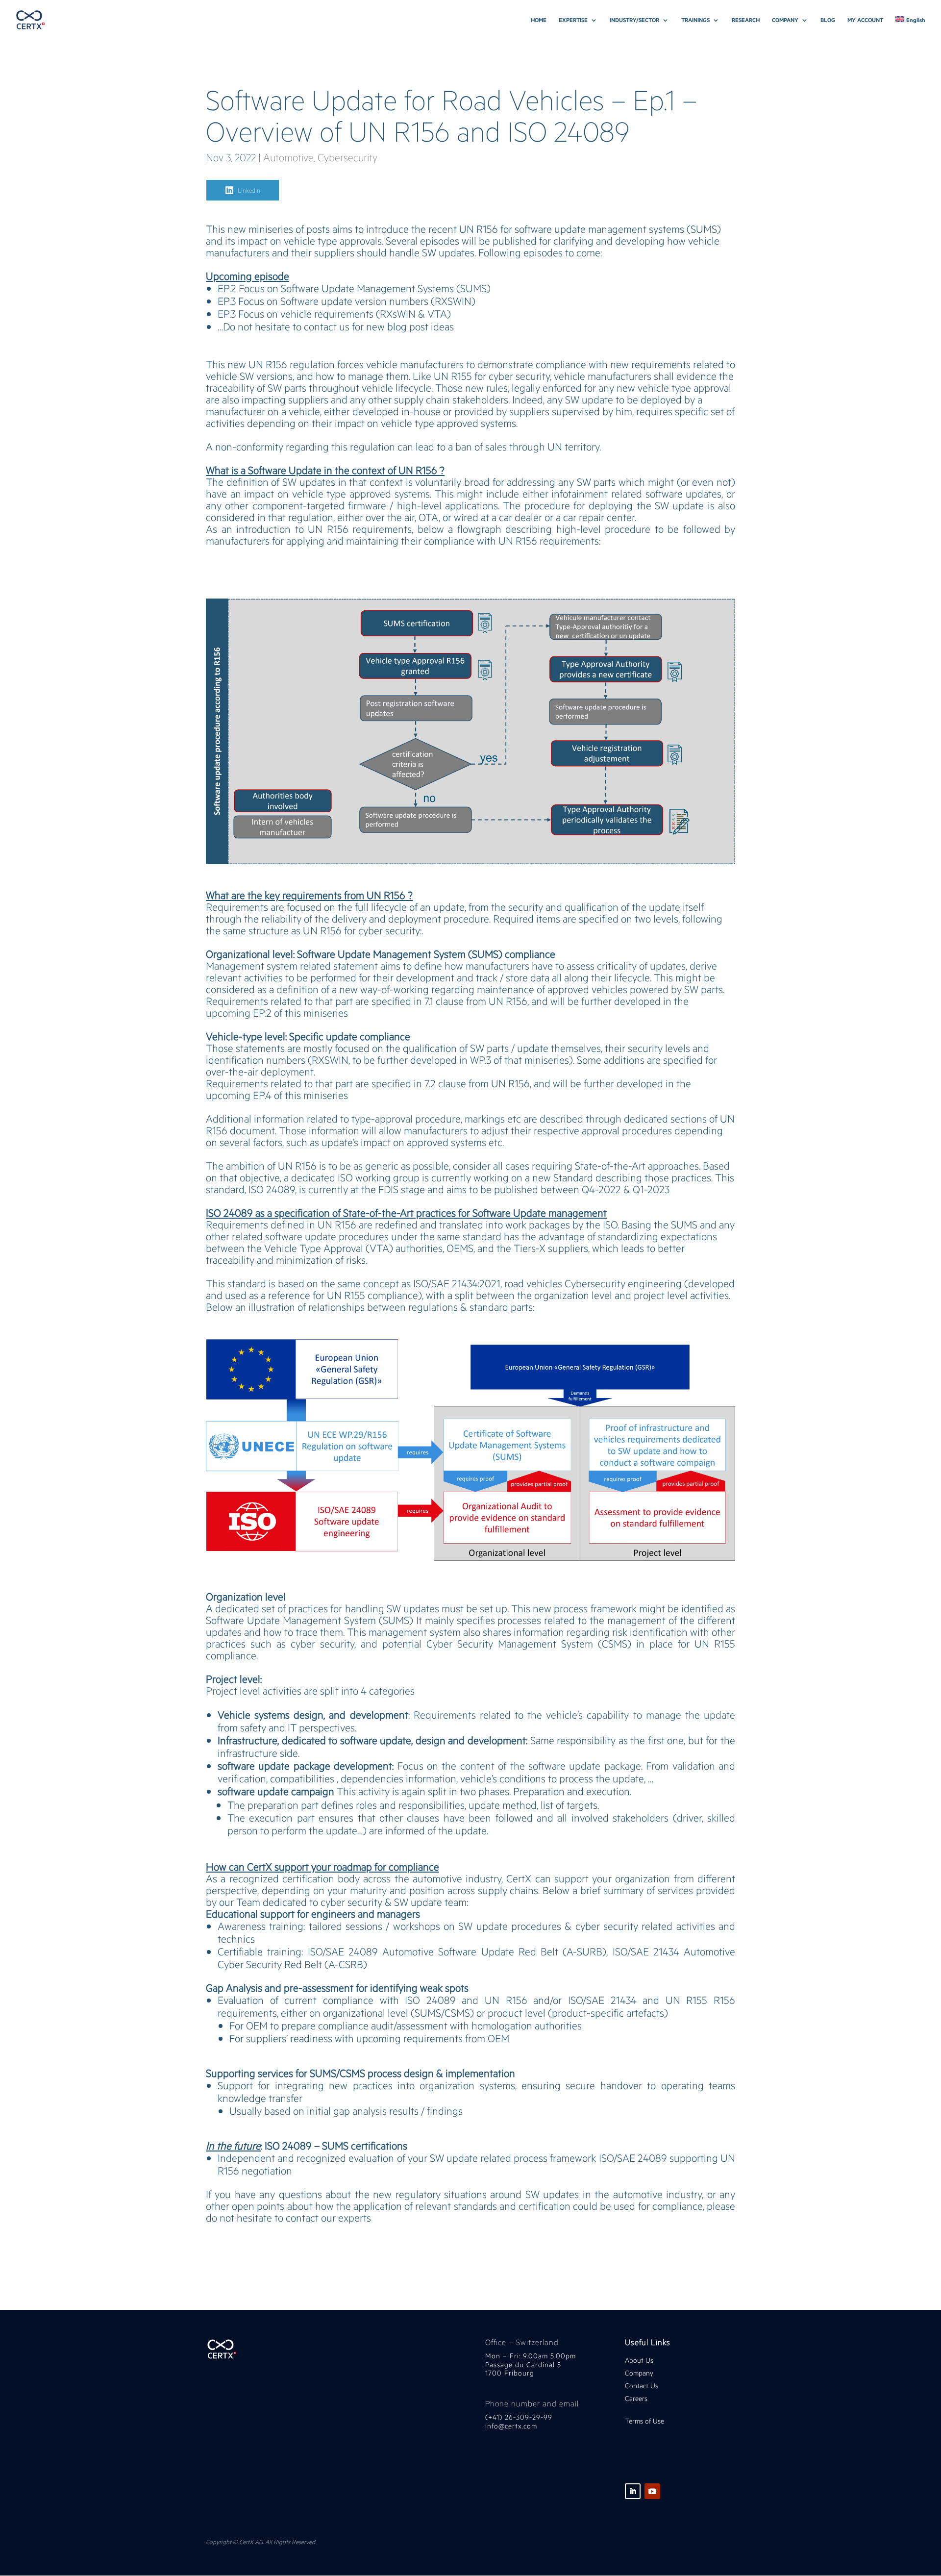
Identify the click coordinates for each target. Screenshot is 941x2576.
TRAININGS (695, 20)
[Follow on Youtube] (652, 2491)
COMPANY (785, 20)
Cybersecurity (347, 157)
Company (640, 2373)
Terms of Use (644, 2421)
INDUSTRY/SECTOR (634, 20)
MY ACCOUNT (865, 20)
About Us (639, 2360)
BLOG (828, 20)
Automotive (288, 157)
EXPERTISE (573, 20)
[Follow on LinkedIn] (633, 2491)
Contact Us (642, 2386)
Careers (636, 2398)
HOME (539, 20)
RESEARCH (746, 20)
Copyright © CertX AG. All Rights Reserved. (261, 2542)
